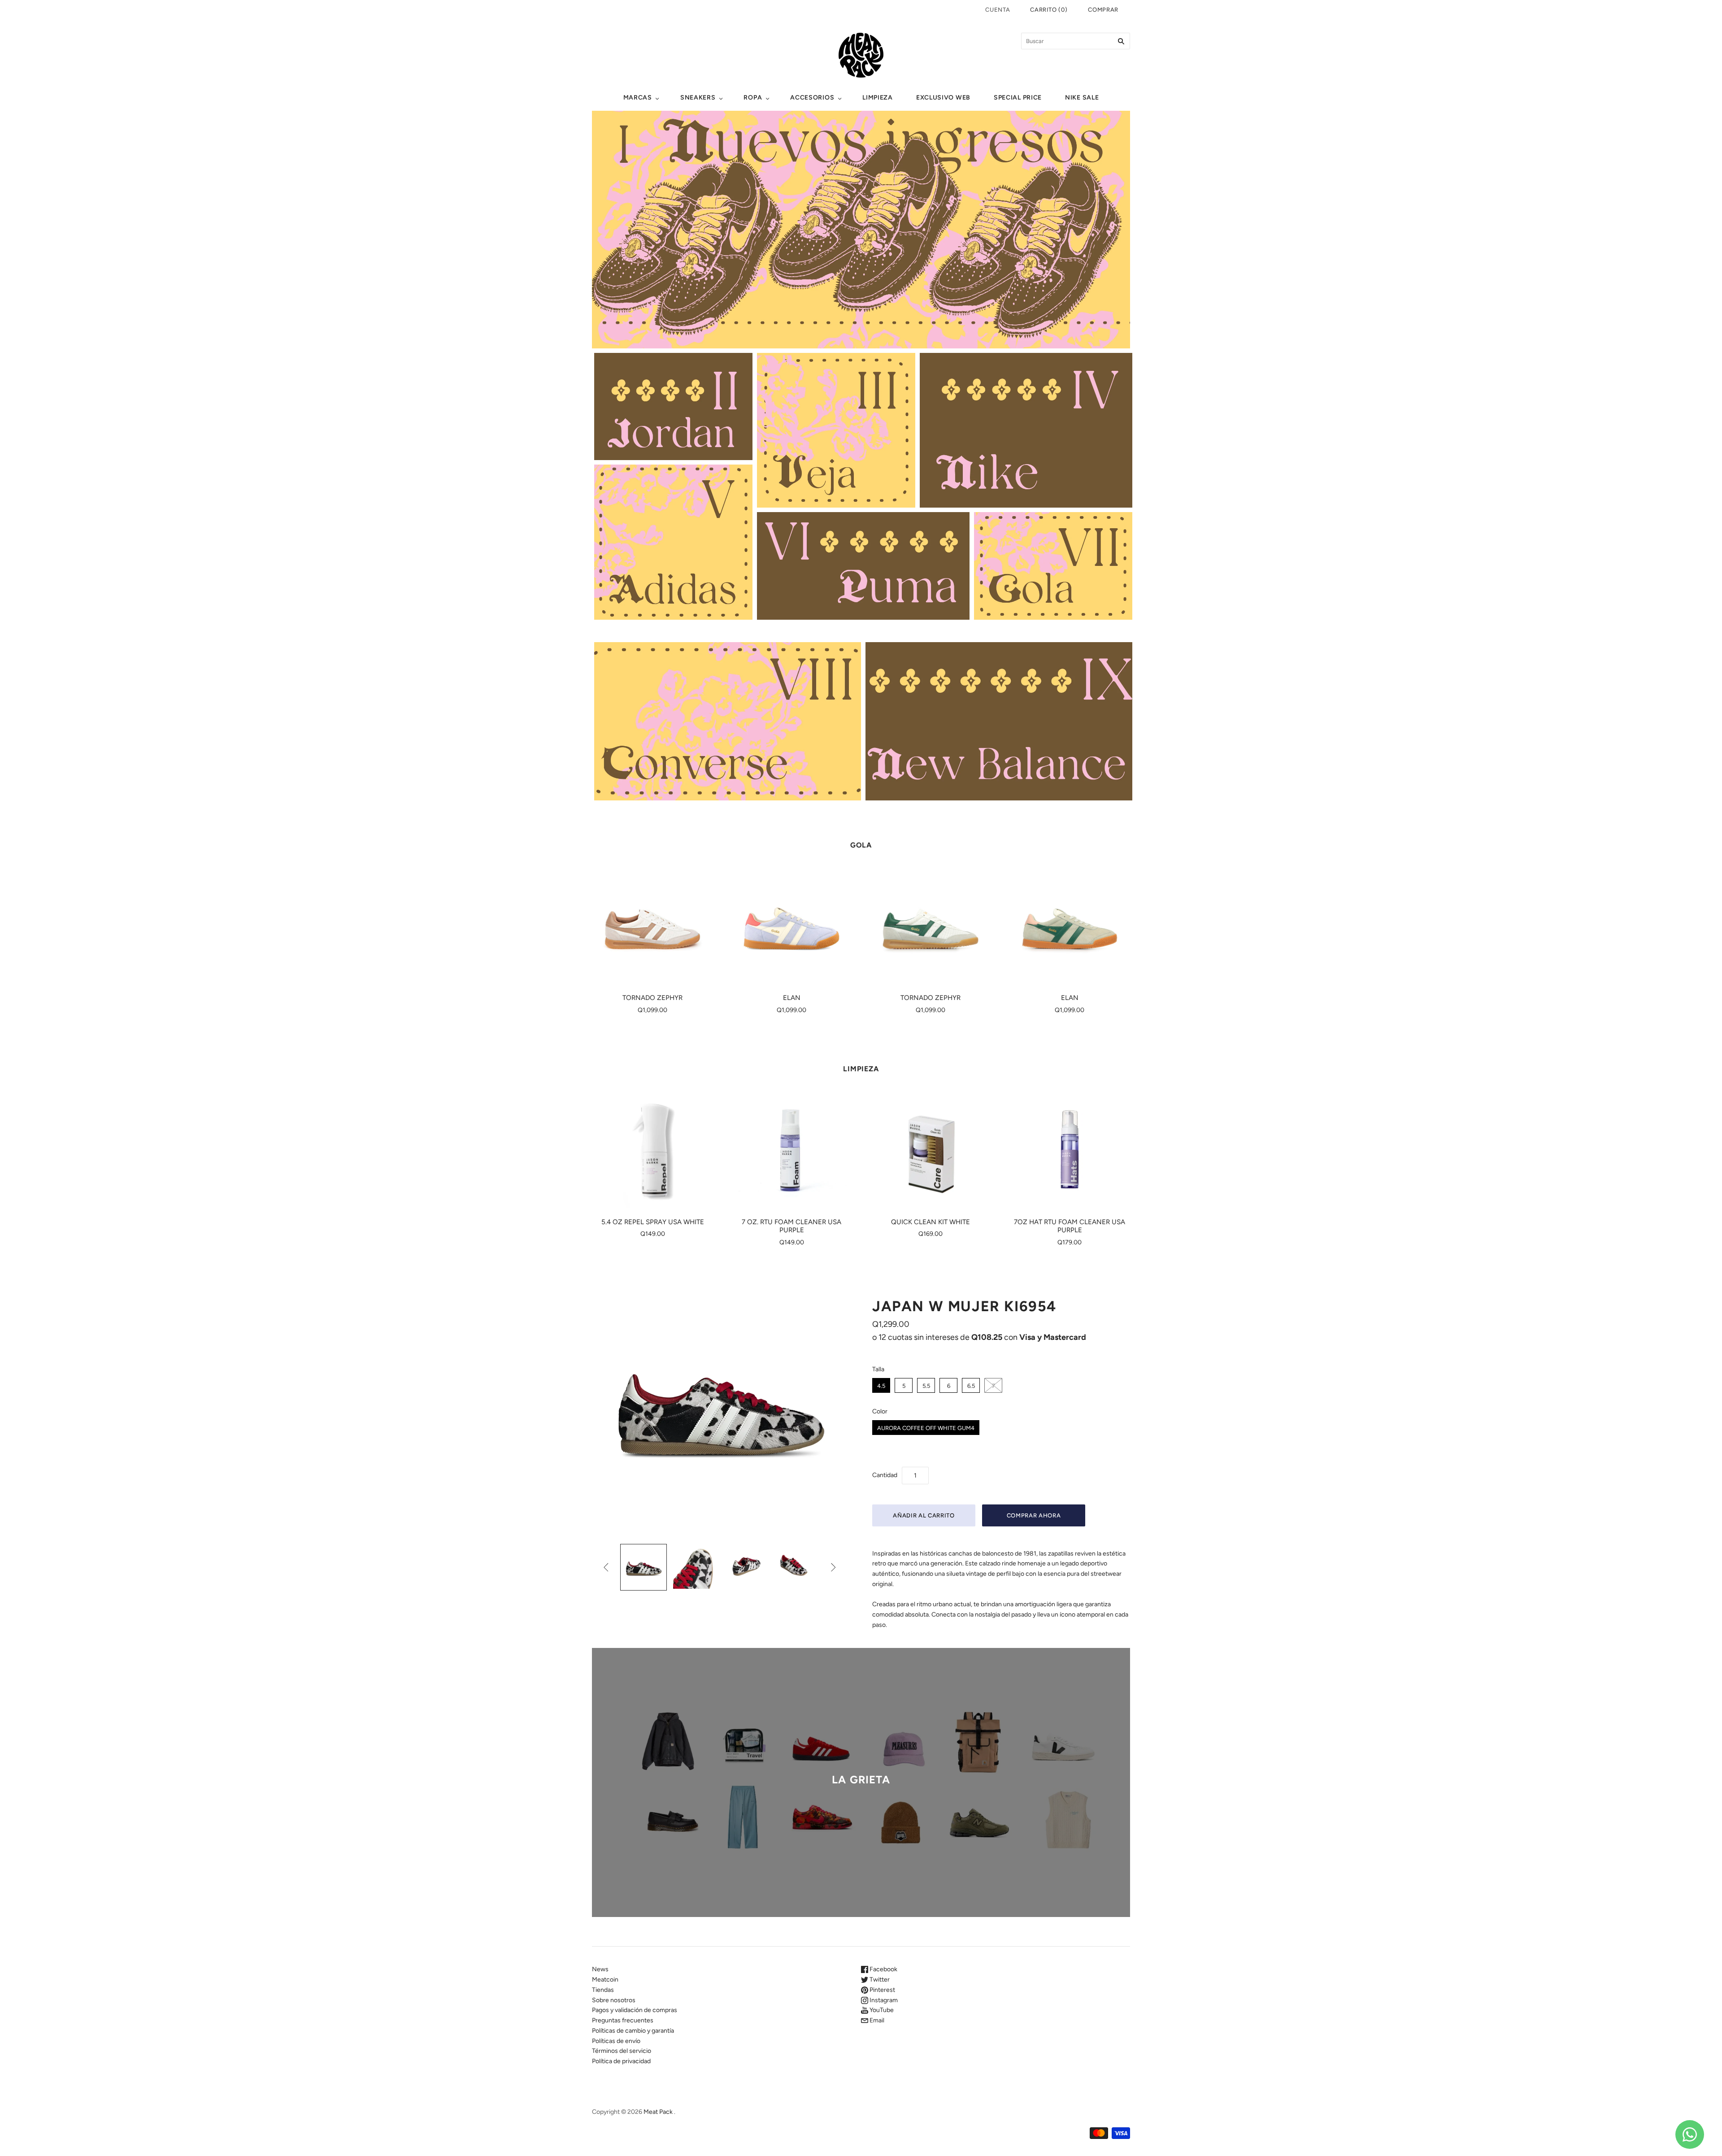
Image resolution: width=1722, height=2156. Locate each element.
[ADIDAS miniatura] (644, 1567)
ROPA (753, 98)
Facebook (883, 1969)
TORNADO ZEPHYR (652, 998)
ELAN (792, 998)
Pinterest (882, 1990)
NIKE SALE (1082, 98)
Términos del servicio (622, 2051)
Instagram (883, 2000)
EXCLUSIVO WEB (943, 98)
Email (876, 2020)
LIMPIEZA (878, 98)
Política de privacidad (621, 2061)
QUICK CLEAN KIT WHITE (931, 1222)
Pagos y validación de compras (635, 2010)
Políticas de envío (616, 2041)
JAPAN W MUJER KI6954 (964, 1306)
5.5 (926, 1386)
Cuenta (998, 10)
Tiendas (603, 1990)
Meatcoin (605, 1980)
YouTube (881, 2010)
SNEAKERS (698, 98)
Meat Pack (658, 2112)
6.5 (971, 1386)
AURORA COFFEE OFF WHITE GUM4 (926, 1428)
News (600, 1969)
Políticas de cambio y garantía (633, 2031)
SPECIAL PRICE (1018, 98)
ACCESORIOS (812, 98)
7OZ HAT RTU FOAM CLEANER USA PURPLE (1070, 1226)
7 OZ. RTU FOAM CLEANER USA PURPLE (791, 1226)
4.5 (881, 1386)
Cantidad (885, 1475)
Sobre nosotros (614, 2000)
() (1049, 10)
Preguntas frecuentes (623, 2020)
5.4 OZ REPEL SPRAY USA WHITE (653, 1222)
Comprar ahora (1034, 1515)
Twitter (879, 1980)
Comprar (1103, 10)
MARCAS (638, 98)
